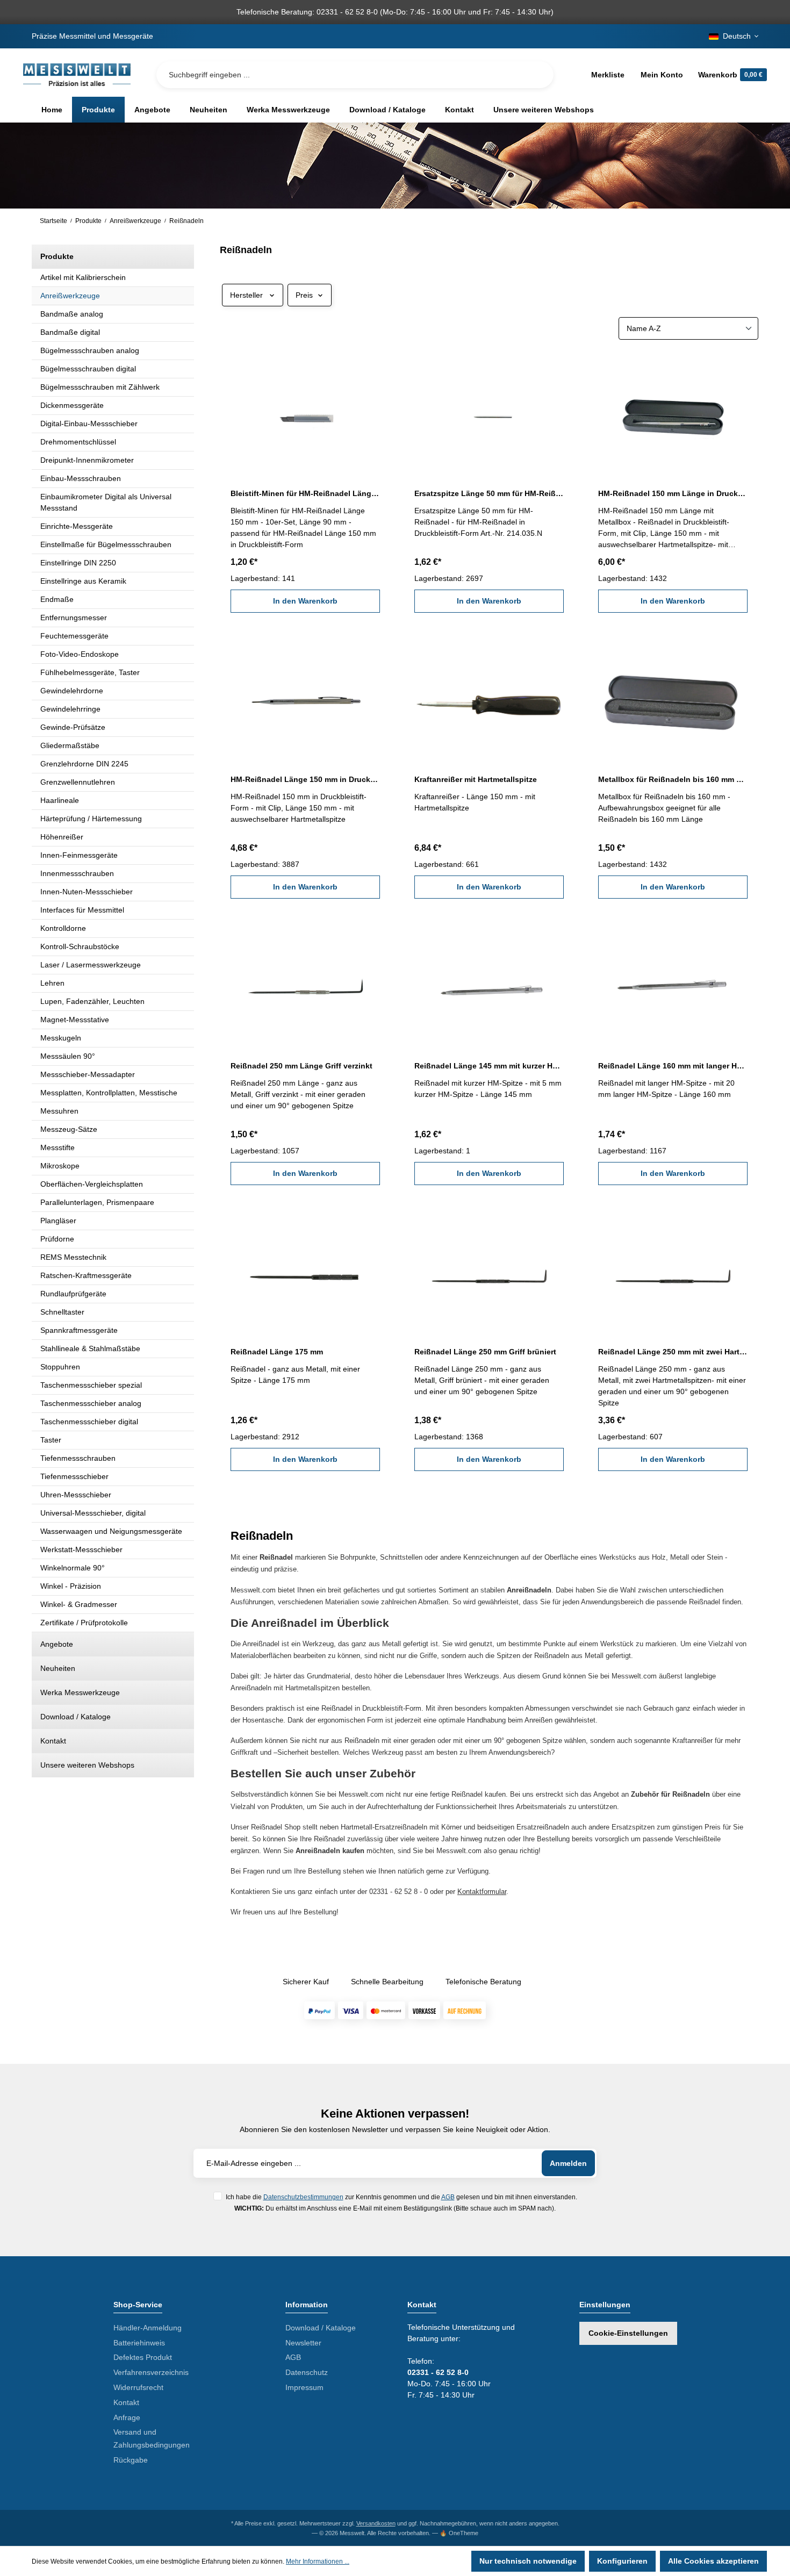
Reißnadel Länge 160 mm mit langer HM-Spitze (673, 1066)
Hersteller (246, 295)
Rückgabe (131, 2460)
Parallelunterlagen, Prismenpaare (97, 1202)
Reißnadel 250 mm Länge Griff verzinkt (301, 1066)
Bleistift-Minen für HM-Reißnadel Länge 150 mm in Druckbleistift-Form (305, 493)
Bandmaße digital (70, 332)
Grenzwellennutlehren (78, 782)
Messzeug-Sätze (69, 1129)
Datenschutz (307, 2372)
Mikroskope (60, 1166)
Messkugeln (61, 1038)
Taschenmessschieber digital (89, 1422)
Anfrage (127, 2417)
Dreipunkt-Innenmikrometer (87, 460)
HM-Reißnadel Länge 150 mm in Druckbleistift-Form (305, 779)
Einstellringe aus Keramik (83, 581)
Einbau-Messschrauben (81, 478)
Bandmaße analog (72, 314)
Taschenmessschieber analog (91, 1403)
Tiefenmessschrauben (78, 1458)
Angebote (57, 1644)
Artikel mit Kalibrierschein (83, 277)
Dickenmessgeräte (72, 405)
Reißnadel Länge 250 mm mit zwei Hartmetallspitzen (673, 1352)
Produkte (57, 256)
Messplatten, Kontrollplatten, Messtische (109, 1093)
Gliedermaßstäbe (70, 745)
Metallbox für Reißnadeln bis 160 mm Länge (673, 779)
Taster (51, 1440)
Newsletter (303, 2343)
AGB (448, 2197)
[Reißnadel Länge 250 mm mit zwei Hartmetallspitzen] (673, 1273)
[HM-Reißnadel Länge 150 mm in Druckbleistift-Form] (305, 700)
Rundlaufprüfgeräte (73, 1294)
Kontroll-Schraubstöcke (80, 946)
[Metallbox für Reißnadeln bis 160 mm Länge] (673, 700)
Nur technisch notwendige (528, 2561)
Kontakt (53, 1741)
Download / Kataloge (76, 1717)
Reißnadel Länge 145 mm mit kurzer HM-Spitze (489, 1066)
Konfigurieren (622, 2561)
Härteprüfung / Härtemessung (91, 819)
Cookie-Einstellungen (628, 2333)
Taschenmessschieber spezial (91, 1385)
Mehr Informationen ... (318, 2561)
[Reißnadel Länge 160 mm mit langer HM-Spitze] (673, 986)
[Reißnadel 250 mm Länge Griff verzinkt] (305, 986)
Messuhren (59, 1111)
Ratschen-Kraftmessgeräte (86, 1275)
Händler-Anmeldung (148, 2328)
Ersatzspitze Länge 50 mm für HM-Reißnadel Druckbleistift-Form (489, 493)
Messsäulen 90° (68, 1056)
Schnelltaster (62, 1312)
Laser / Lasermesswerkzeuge (91, 965)
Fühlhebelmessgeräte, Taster (90, 672)
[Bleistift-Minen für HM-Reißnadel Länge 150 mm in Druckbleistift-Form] (305, 414)
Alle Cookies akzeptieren (713, 2561)
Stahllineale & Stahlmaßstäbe (90, 1348)
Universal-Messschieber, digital (93, 1513)
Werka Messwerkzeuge (80, 1692)
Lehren (52, 983)
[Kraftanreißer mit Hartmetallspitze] (489, 700)
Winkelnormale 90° (73, 1568)
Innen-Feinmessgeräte (79, 855)
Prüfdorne (57, 1239)
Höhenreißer (62, 837)
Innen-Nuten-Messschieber (87, 892)
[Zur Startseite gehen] (77, 75)
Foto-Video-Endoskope (80, 654)
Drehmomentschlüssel (78, 442)
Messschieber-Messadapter (88, 1074)
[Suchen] (537, 75)
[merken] (374, 368)
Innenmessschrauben (77, 873)
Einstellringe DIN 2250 (78, 563)
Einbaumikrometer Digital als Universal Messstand (106, 502)
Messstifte (58, 1147)
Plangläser (58, 1221)
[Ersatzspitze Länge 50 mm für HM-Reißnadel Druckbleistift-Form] (489, 414)
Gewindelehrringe (70, 709)
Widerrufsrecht (138, 2387)
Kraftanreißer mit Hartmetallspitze (476, 779)
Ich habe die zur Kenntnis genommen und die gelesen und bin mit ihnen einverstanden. (401, 2197)
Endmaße (57, 599)
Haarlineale (60, 800)
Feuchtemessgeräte (74, 636)
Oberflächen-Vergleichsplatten (92, 1184)
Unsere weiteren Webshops (87, 1765)
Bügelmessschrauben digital (88, 369)
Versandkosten (376, 2523)
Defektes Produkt (143, 2357)
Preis (304, 295)
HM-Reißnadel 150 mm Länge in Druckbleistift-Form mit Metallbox (673, 493)
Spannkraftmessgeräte (79, 1330)
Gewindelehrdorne (72, 691)
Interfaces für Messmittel (82, 910)
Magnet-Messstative (75, 1020)
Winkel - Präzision (71, 1586)
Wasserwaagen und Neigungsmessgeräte (111, 1531)
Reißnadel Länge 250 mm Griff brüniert (485, 1352)
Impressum (304, 2387)
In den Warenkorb (305, 601)
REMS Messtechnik (73, 1257)
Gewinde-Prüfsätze (73, 727)
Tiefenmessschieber (74, 1476)
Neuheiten (58, 1668)
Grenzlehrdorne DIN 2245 (84, 764)
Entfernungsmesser (74, 618)
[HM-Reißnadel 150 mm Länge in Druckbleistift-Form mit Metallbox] (673, 414)
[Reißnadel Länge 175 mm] (305, 1273)
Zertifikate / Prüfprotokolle (84, 1623)
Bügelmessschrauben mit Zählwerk (100, 387)
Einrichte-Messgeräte (77, 526)
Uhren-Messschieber (76, 1495)
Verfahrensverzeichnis (151, 2372)
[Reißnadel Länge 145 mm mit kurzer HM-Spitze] (489, 986)
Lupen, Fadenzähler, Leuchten (92, 1001)
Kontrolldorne (63, 928)
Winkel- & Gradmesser (79, 1604)
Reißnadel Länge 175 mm (277, 1352)
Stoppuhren (60, 1367)
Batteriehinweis (139, 2343)
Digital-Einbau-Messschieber (89, 424)
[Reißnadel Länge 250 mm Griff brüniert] (489, 1273)
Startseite (53, 221)
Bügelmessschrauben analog (90, 350)
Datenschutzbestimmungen (303, 2197)
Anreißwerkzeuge (70, 296)
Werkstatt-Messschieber (81, 1549)
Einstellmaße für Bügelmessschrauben (106, 544)
